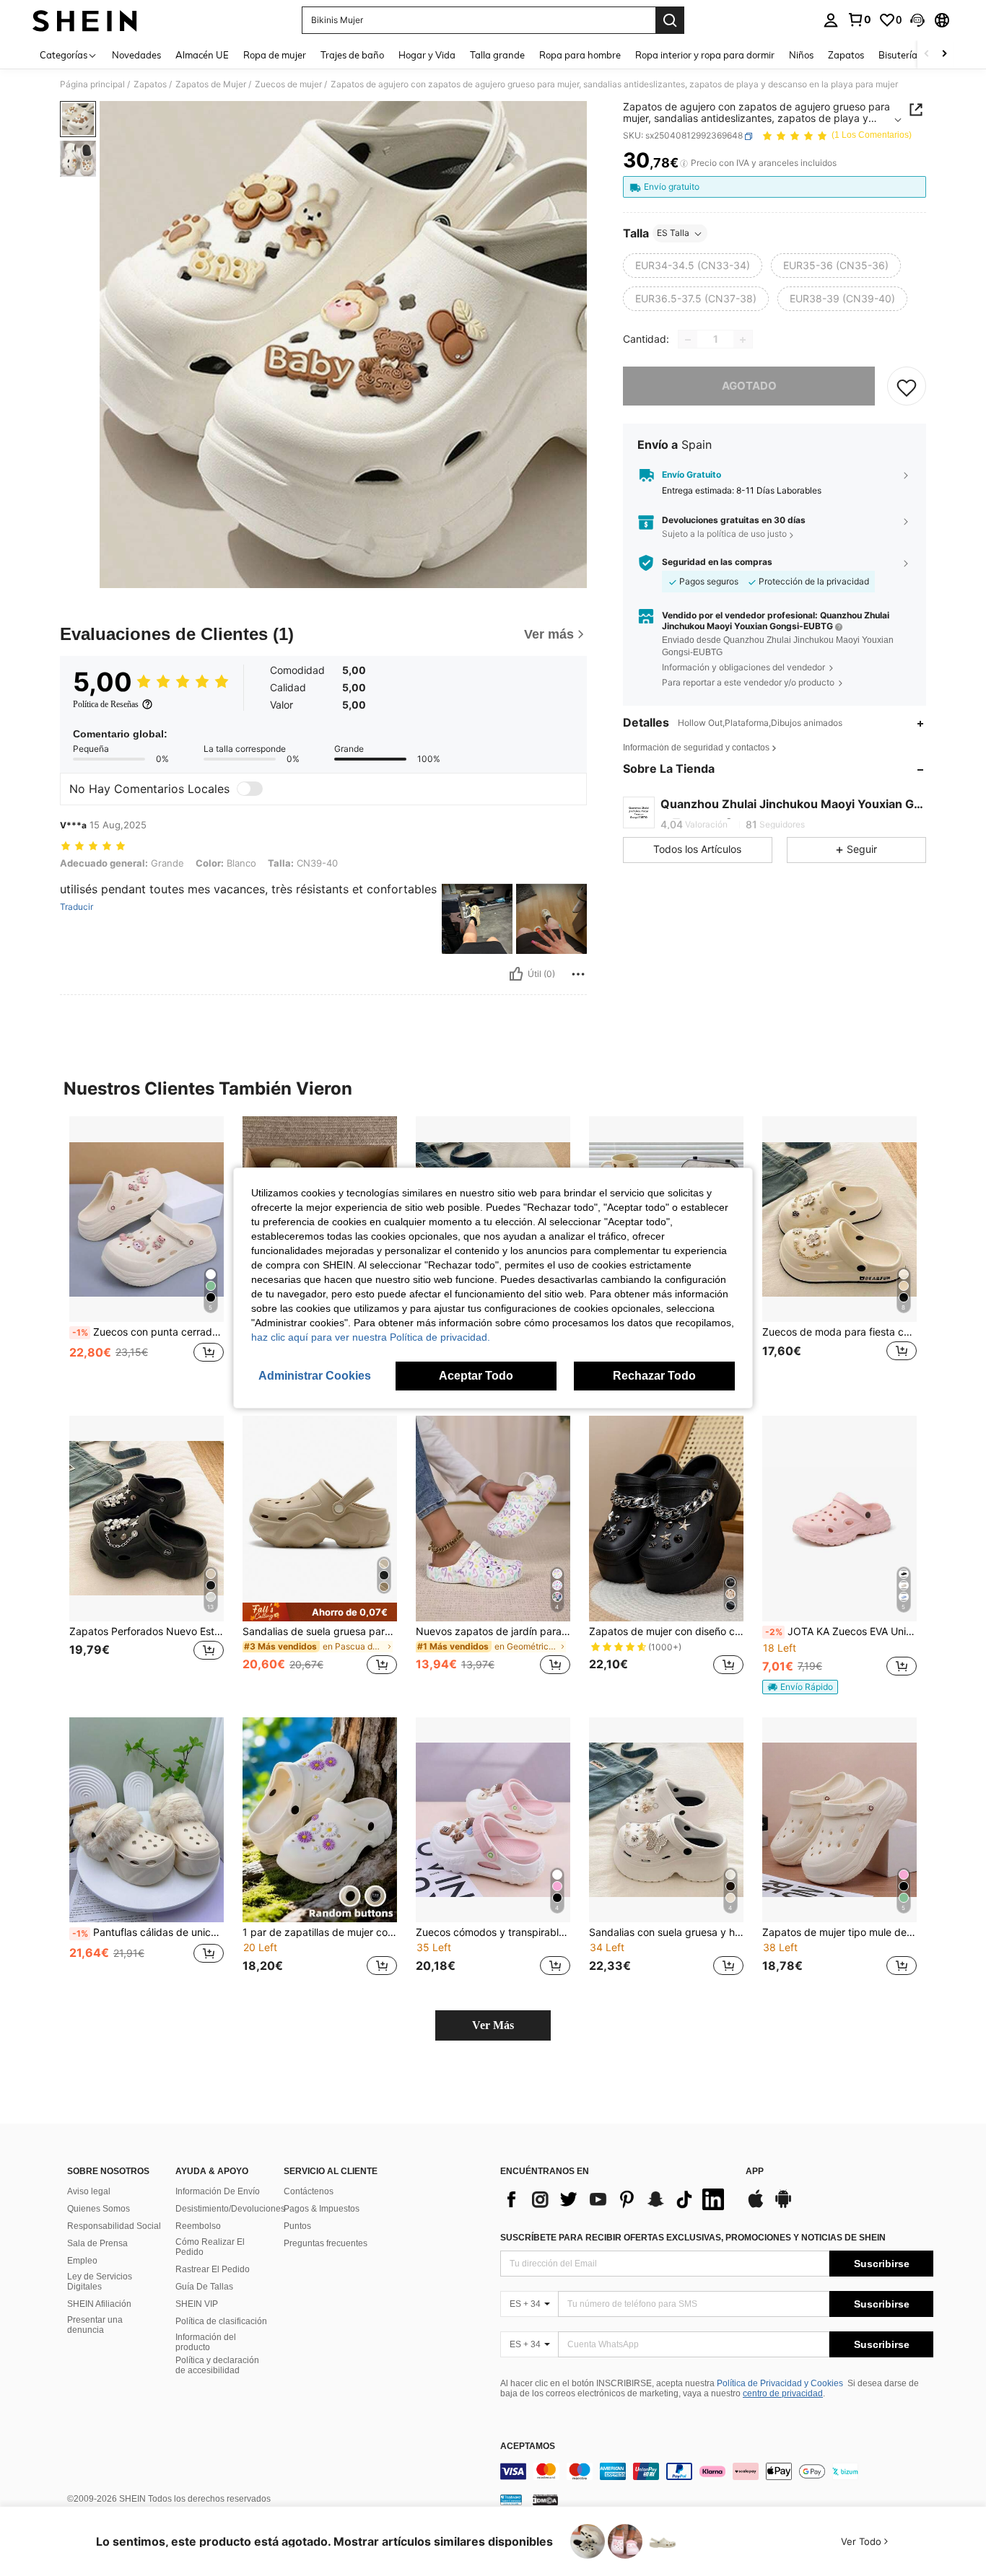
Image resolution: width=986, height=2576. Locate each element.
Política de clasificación (221, 2321)
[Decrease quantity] (688, 340)
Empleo (82, 2261)
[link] (859, 19)
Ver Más (493, 2025)
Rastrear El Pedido (213, 2269)
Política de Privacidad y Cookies (780, 2383)
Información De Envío (218, 2191)
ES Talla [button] (673, 233)
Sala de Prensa (97, 2243)
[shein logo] (85, 20)
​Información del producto (206, 2342)
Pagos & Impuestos (322, 2209)
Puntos (297, 2226)
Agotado (749, 386)
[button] (917, 20)
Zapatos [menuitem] (846, 55)
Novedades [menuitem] (136, 55)
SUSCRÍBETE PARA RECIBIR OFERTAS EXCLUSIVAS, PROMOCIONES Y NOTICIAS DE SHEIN (693, 2238)
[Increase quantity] (743, 340)
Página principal (92, 84)
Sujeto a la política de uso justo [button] (724, 534)
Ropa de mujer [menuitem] (275, 55)
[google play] (783, 2206)
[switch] (250, 789)
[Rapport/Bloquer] (578, 974)
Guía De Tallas (204, 2287)
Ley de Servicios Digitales (100, 2282)
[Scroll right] (944, 54)
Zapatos (150, 84)
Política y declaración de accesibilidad (217, 2365)
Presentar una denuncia (95, 2325)
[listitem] (147, 1254)
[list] (616, 2199)
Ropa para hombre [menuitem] (580, 55)
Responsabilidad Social (114, 2226)
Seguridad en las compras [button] (717, 563)
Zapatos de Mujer (211, 84)
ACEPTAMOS (528, 2446)
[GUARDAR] (907, 387)
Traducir (77, 907)
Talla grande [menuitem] (497, 55)
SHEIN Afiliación (99, 2304)
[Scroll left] (927, 54)
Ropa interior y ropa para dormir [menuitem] (705, 55)
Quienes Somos (99, 2209)
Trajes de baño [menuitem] (352, 55)
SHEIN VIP (197, 2304)
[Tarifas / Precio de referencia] (684, 164)
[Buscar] (670, 20)
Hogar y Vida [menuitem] (427, 55)
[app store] (756, 2206)
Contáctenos (309, 2191)
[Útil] (516, 974)
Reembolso (198, 2226)
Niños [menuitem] (801, 55)
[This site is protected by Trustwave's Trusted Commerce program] (511, 2500)
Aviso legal (89, 2191)
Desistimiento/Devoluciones (230, 2209)
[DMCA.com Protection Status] (545, 2500)
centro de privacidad (783, 2393)
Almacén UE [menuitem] (202, 55)
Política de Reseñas (106, 704)
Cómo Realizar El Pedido (210, 2247)
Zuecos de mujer (288, 84)
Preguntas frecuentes (326, 2243)
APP (755, 2172)
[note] (320, 1612)
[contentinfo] (717, 2471)
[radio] (693, 266)
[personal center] (831, 20)
